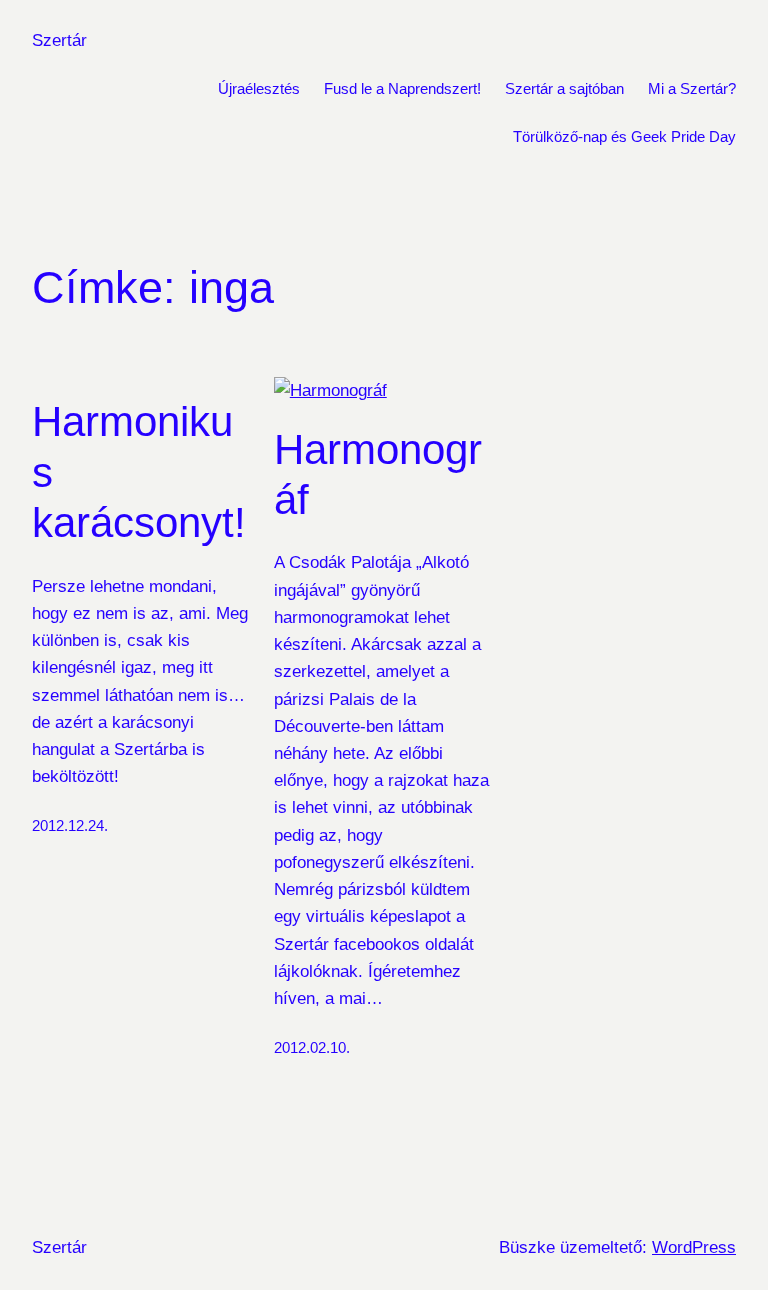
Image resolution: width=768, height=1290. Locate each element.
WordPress (694, 1247)
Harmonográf (378, 474)
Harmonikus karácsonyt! (139, 472)
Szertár (59, 40)
